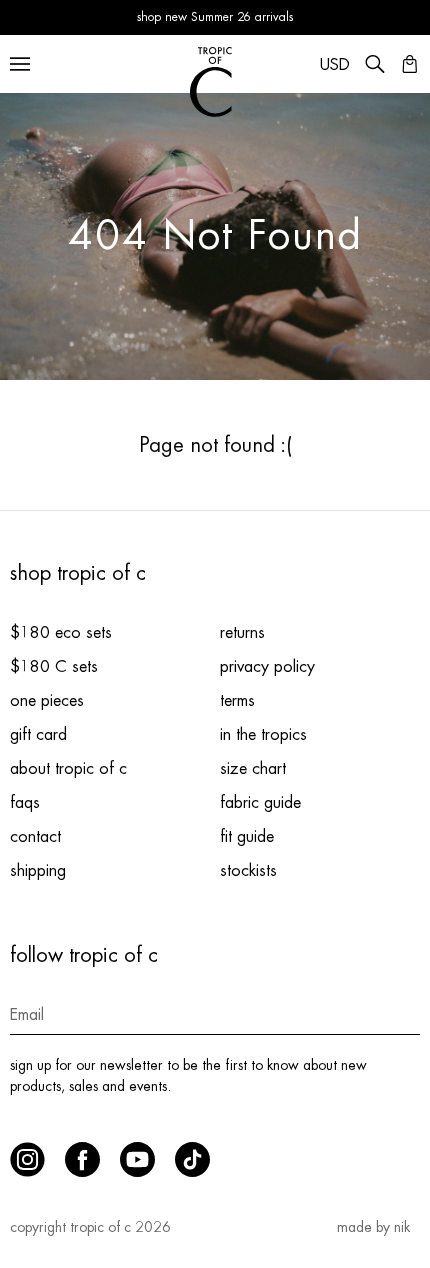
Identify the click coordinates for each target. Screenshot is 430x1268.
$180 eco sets (61, 633)
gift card (38, 735)
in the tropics (263, 735)
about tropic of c (68, 769)
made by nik (373, 1227)
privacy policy (267, 667)
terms (237, 701)
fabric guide (260, 803)
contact (35, 837)
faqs (25, 803)
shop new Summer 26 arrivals (215, 17)
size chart (253, 769)
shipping (38, 871)
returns (242, 633)
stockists (248, 871)
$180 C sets (54, 667)
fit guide (247, 837)
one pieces (47, 701)
